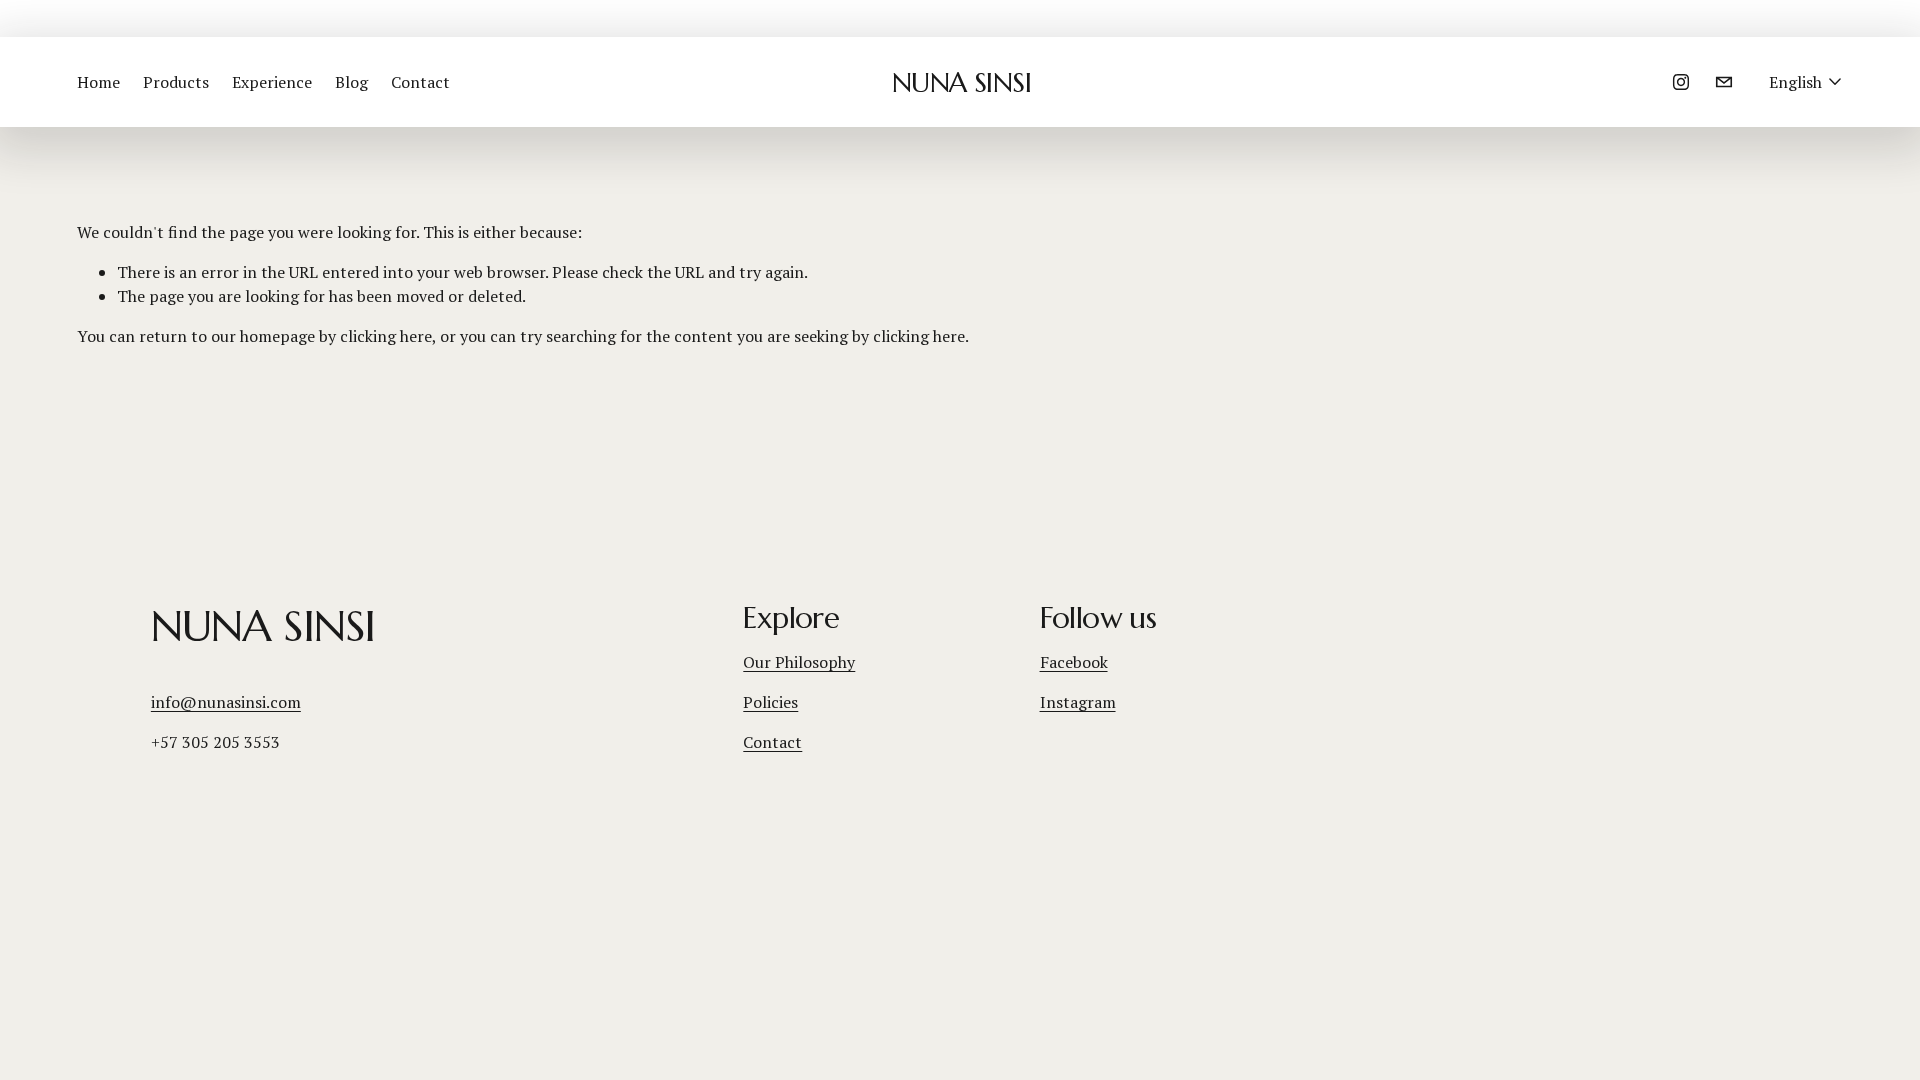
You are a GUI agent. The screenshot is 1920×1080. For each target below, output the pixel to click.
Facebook (1074, 662)
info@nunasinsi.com (226, 702)
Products (176, 82)
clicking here (386, 336)
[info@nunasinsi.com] (1724, 82)
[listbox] (1806, 82)
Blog (351, 82)
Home (98, 82)
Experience (272, 82)
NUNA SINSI (962, 82)
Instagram (1078, 702)
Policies (770, 702)
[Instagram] (1681, 82)
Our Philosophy (799, 662)
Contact (420, 82)
